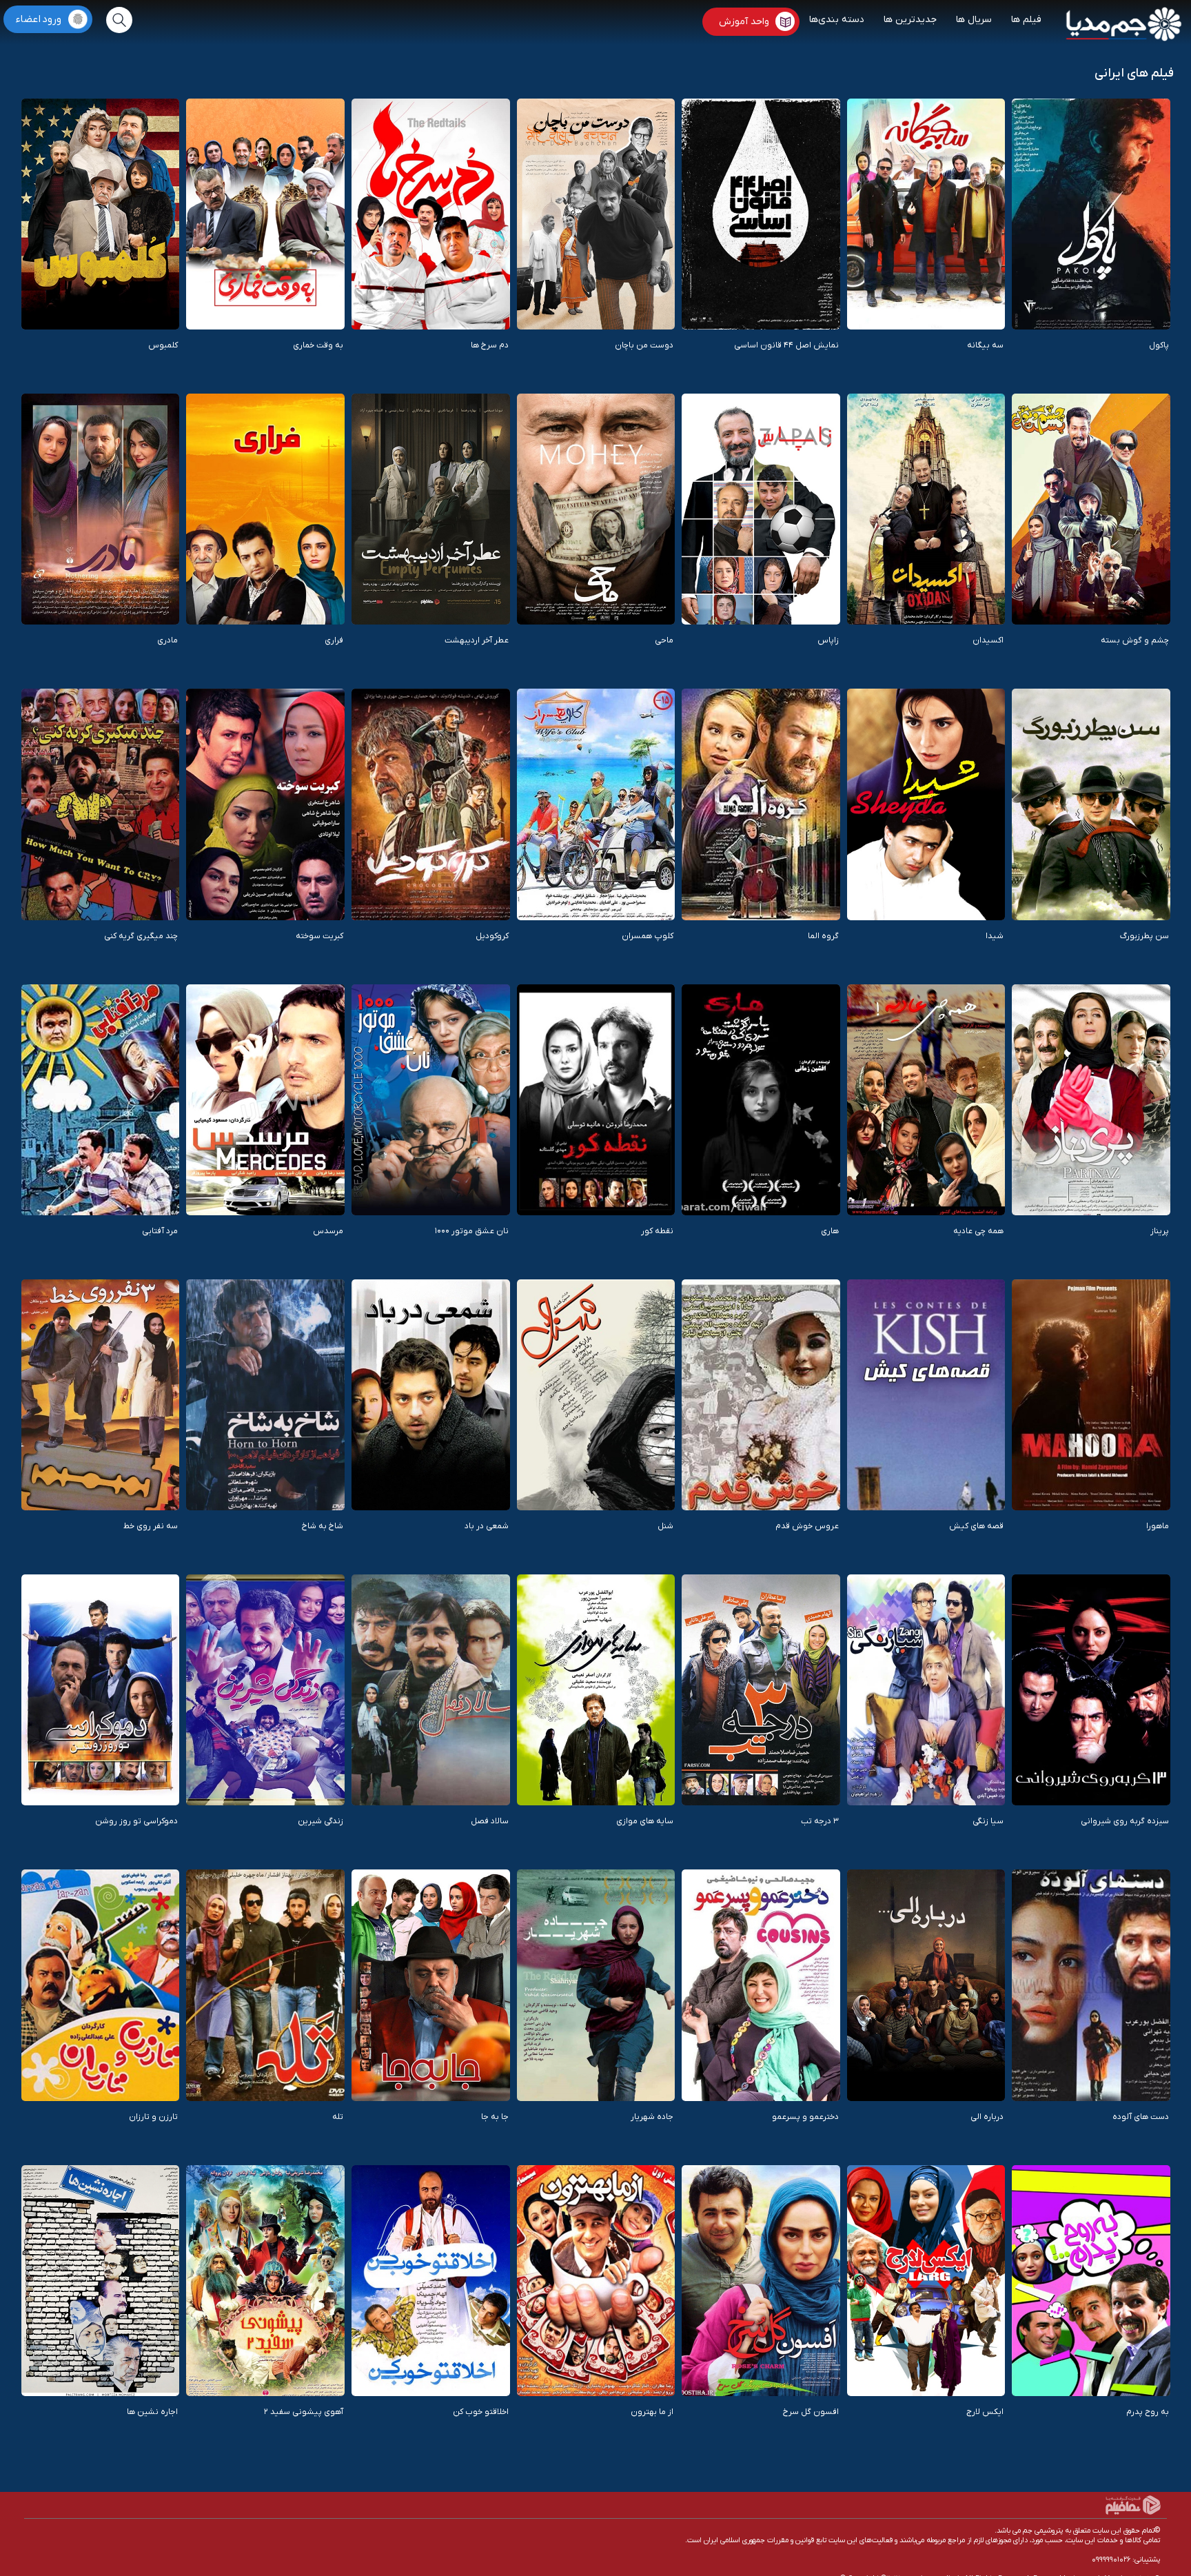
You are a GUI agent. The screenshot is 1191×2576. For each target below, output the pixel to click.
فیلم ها (1026, 20)
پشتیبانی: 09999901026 (1126, 2559)
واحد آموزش (744, 22)
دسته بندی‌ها (837, 20)
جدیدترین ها (910, 20)
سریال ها (974, 20)
